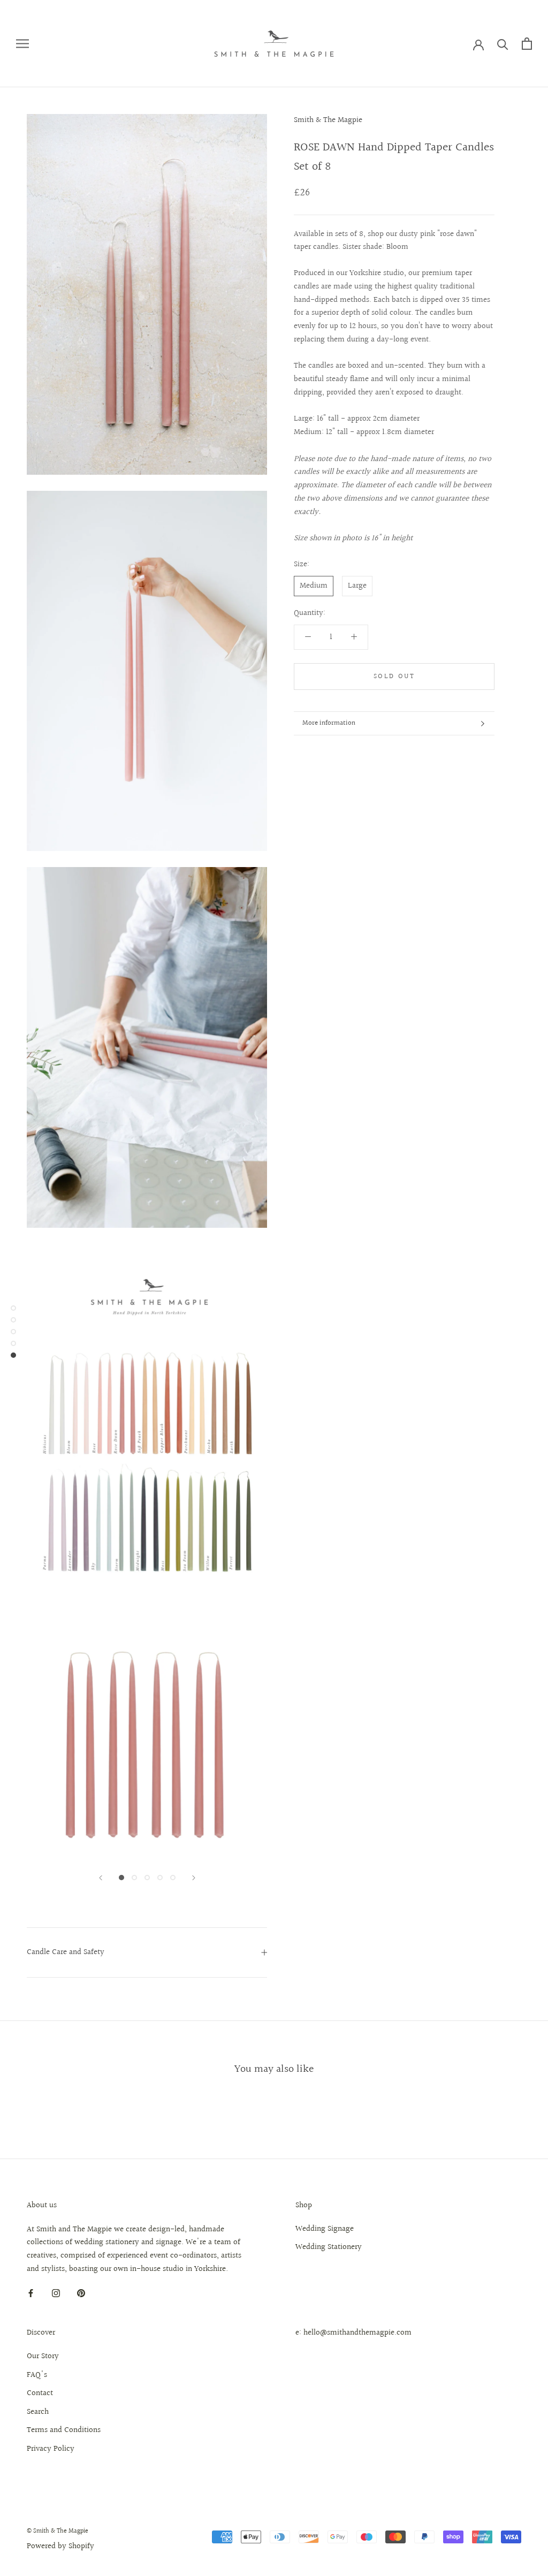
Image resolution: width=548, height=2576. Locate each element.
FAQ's (37, 2375)
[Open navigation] (22, 44)
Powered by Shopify (60, 2546)
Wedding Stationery (329, 2247)
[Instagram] (56, 2294)
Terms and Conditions (64, 2430)
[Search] (503, 44)
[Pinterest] (81, 2294)
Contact (40, 2393)
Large (357, 586)
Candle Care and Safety (66, 1952)
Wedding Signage (325, 2229)
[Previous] (101, 1878)
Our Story (43, 2357)
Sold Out (394, 677)
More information (329, 723)
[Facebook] (31, 2294)
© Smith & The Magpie (58, 2531)
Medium (314, 586)
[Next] (194, 1878)
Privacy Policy (51, 2449)
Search (38, 2412)
